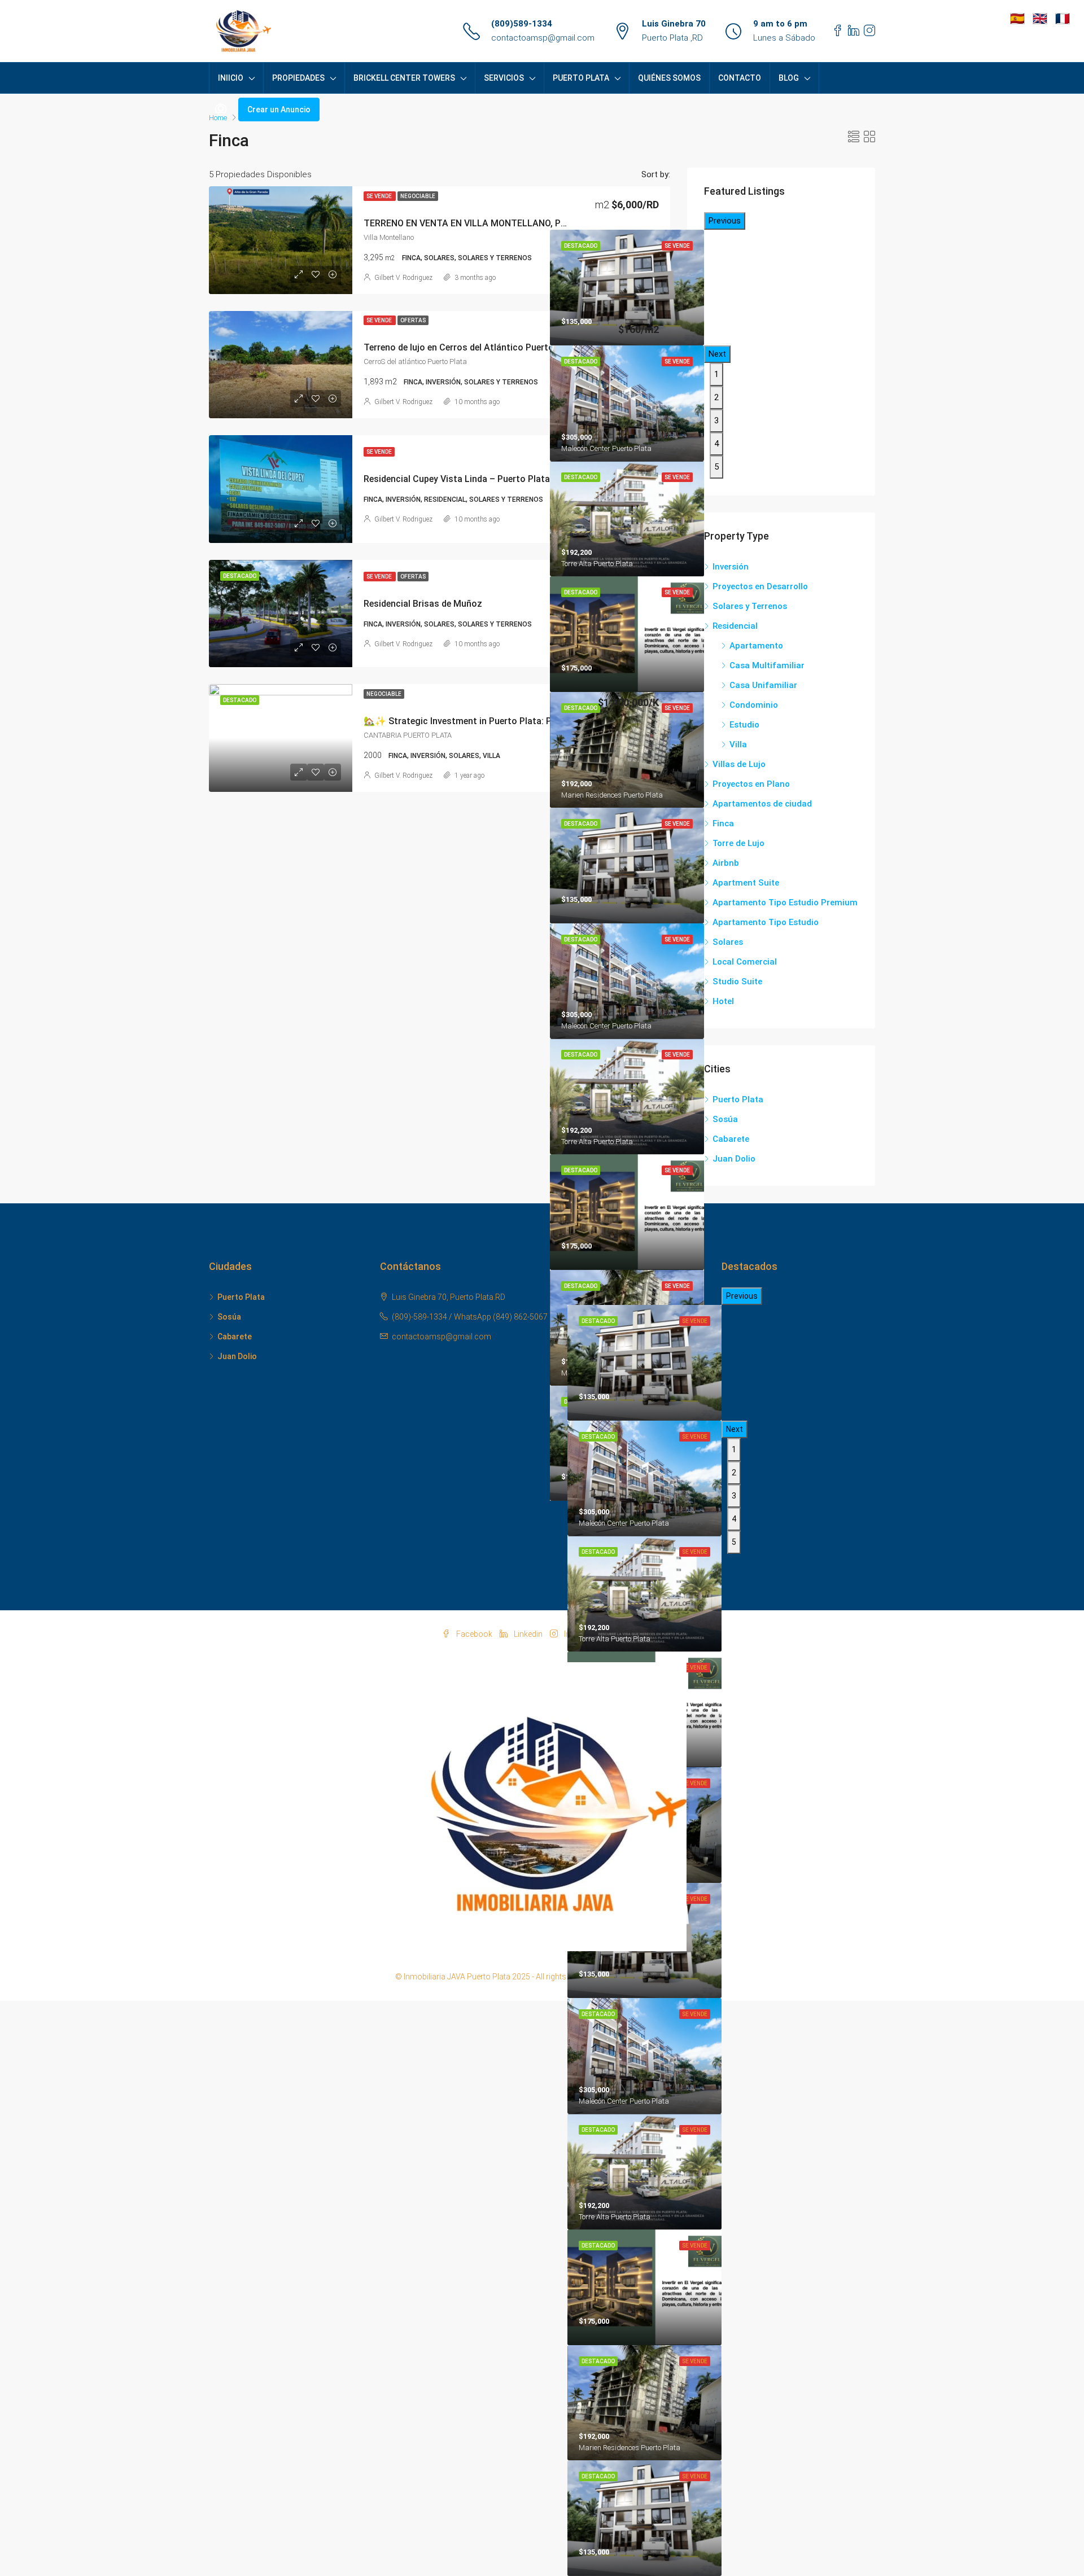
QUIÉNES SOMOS (669, 78)
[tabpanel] (627, 403)
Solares (728, 942)
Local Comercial (745, 962)
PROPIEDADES (298, 78)
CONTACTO (740, 78)
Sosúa (725, 1119)
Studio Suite (737, 982)
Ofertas (413, 320)
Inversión (731, 567)
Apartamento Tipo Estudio (766, 922)
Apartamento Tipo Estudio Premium (785, 903)
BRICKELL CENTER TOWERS (404, 78)
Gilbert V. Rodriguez (403, 278)
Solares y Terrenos (750, 606)
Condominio (754, 705)
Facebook (474, 1634)
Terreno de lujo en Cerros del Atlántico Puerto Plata (471, 347)
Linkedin (528, 1634)
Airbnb (726, 863)
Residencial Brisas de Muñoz (423, 604)
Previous (725, 221)
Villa (738, 744)
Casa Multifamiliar (767, 665)
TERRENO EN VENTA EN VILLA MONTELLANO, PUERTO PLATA (492, 223)
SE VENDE (380, 196)
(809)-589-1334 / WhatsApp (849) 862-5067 (470, 1317)
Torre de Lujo (738, 843)
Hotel (723, 1001)
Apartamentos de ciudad (762, 804)
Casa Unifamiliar (763, 685)
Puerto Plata (738, 1099)
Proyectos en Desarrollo (760, 586)
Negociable (418, 196)
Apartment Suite (746, 883)
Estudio (744, 725)
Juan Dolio (734, 1159)
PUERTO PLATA (581, 78)
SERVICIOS (504, 78)
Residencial (735, 626)
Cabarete (731, 1139)
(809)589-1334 (522, 24)
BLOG (789, 78)
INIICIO (231, 78)
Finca (723, 823)
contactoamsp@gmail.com (543, 38)
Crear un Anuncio (279, 109)
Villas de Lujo (739, 764)
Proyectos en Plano (751, 784)
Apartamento (756, 646)
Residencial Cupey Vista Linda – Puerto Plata (457, 479)
